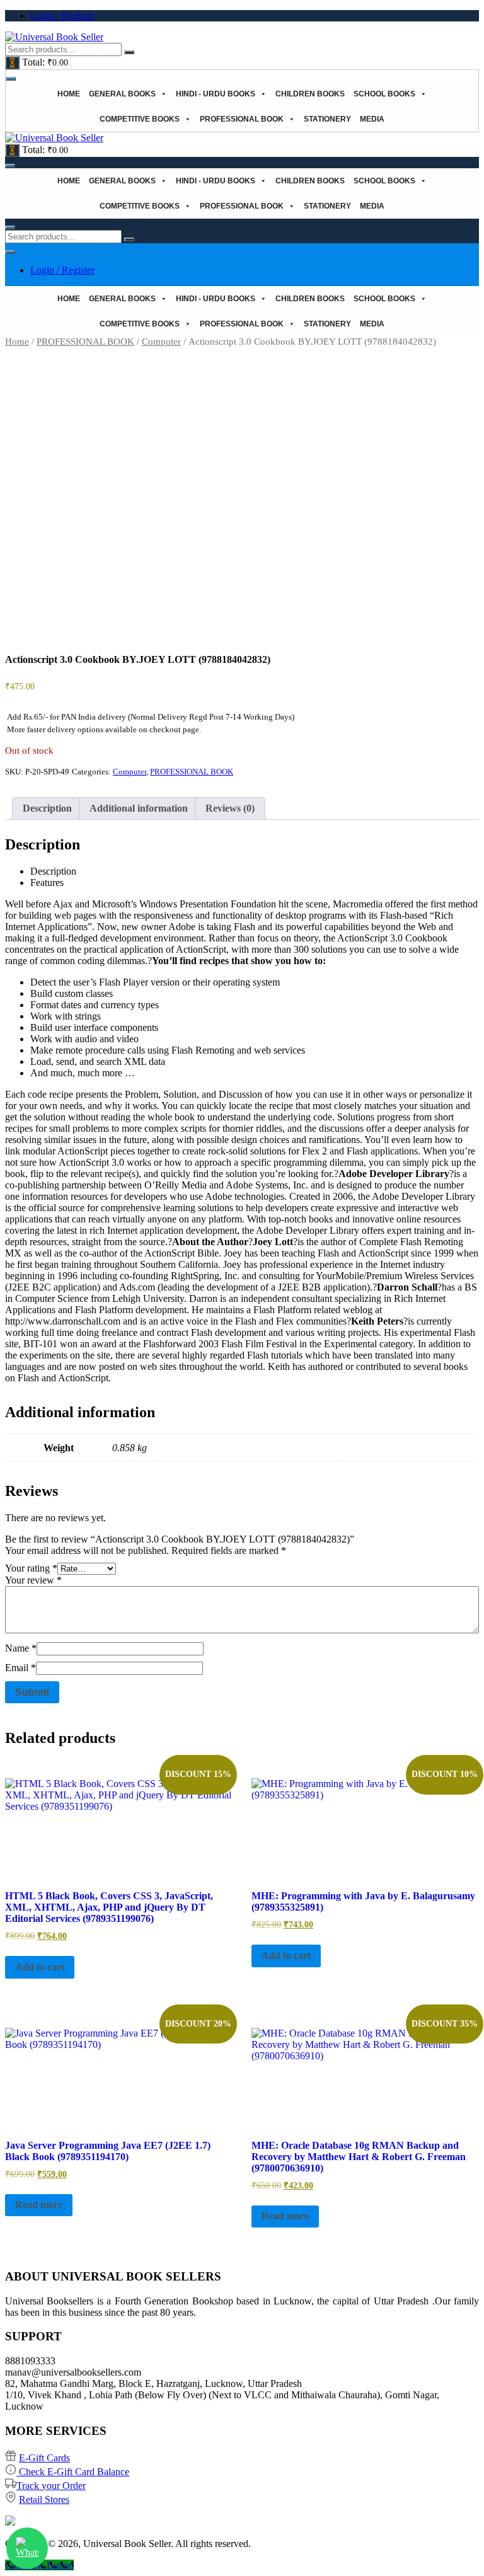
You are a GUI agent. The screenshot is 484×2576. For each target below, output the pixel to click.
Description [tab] (47, 808)
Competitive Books (140, 119)
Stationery (327, 119)
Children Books (310, 94)
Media (372, 119)
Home (69, 94)
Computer (161, 342)
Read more (39, 2205)
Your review (33, 1580)
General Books (122, 94)
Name (21, 1648)
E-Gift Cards (44, 2458)
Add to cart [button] (40, 1967)
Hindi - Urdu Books (216, 94)
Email (20, 1668)
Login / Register (62, 15)
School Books (384, 94)
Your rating (31, 1568)
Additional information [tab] (139, 808)
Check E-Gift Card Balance (73, 2472)
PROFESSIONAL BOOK (242, 119)
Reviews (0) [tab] (230, 808)
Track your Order (51, 2486)
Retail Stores (44, 2499)
